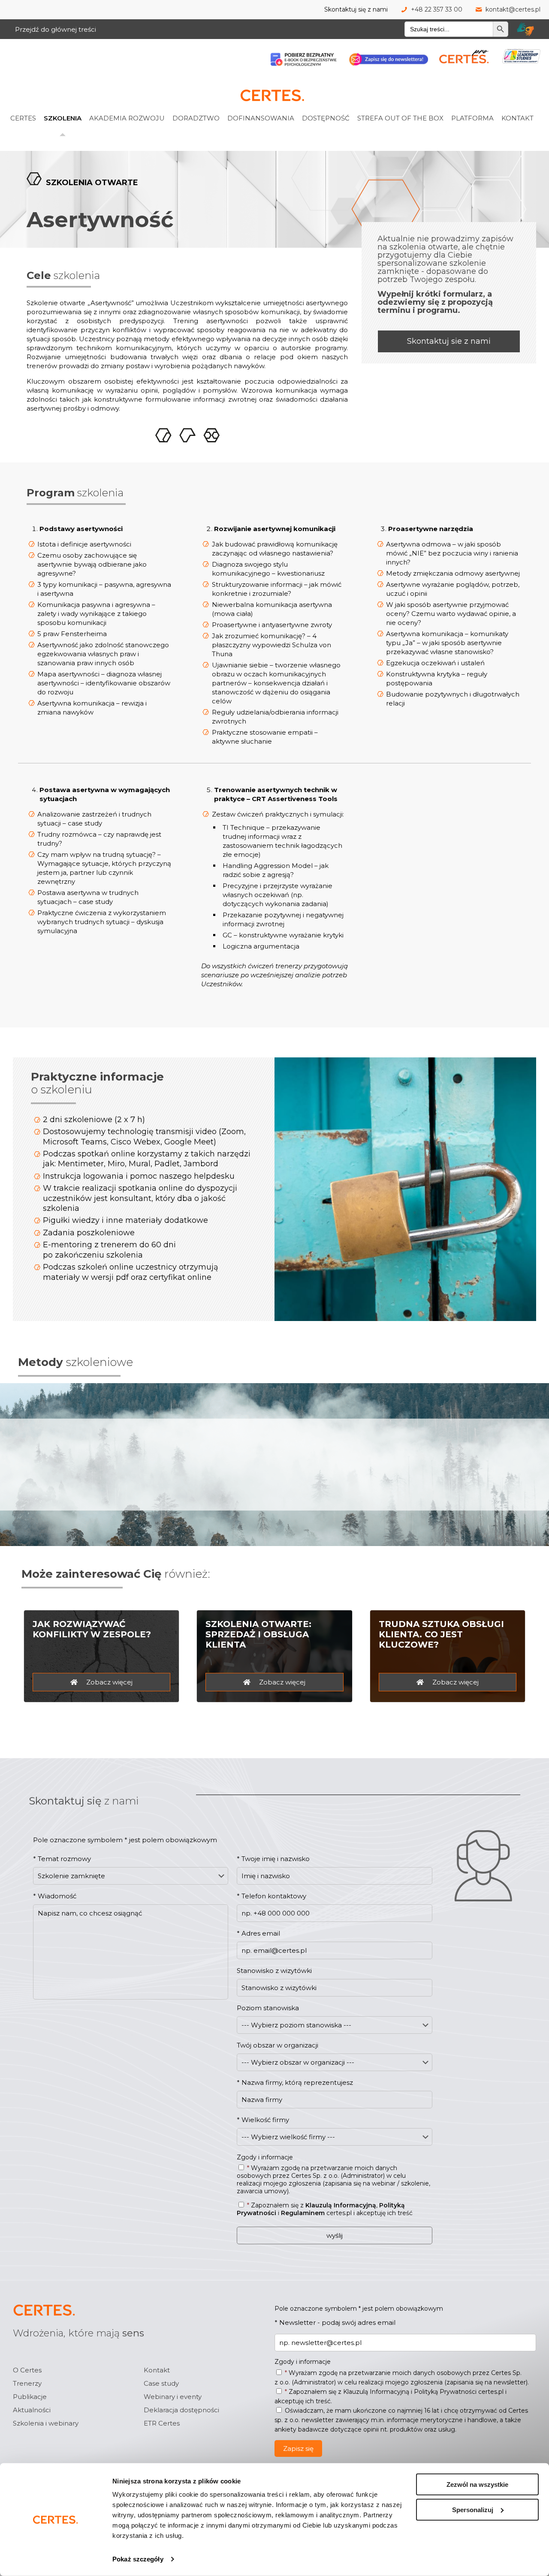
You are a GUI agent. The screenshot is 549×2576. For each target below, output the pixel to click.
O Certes (27, 2370)
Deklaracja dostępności (181, 2410)
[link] (34, 99)
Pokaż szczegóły (138, 2559)
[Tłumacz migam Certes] (525, 29)
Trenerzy (27, 2383)
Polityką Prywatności (445, 2392)
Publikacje (30, 2397)
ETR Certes (162, 2423)
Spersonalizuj (473, 2509)
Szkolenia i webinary (46, 2423)
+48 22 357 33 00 (437, 9)
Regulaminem (303, 2213)
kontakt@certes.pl (513, 9)
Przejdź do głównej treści (56, 29)
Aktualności (32, 2410)
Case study (161, 2383)
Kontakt (157, 2370)
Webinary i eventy (173, 2397)
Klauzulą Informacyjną (341, 2205)
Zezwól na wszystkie (477, 2484)
